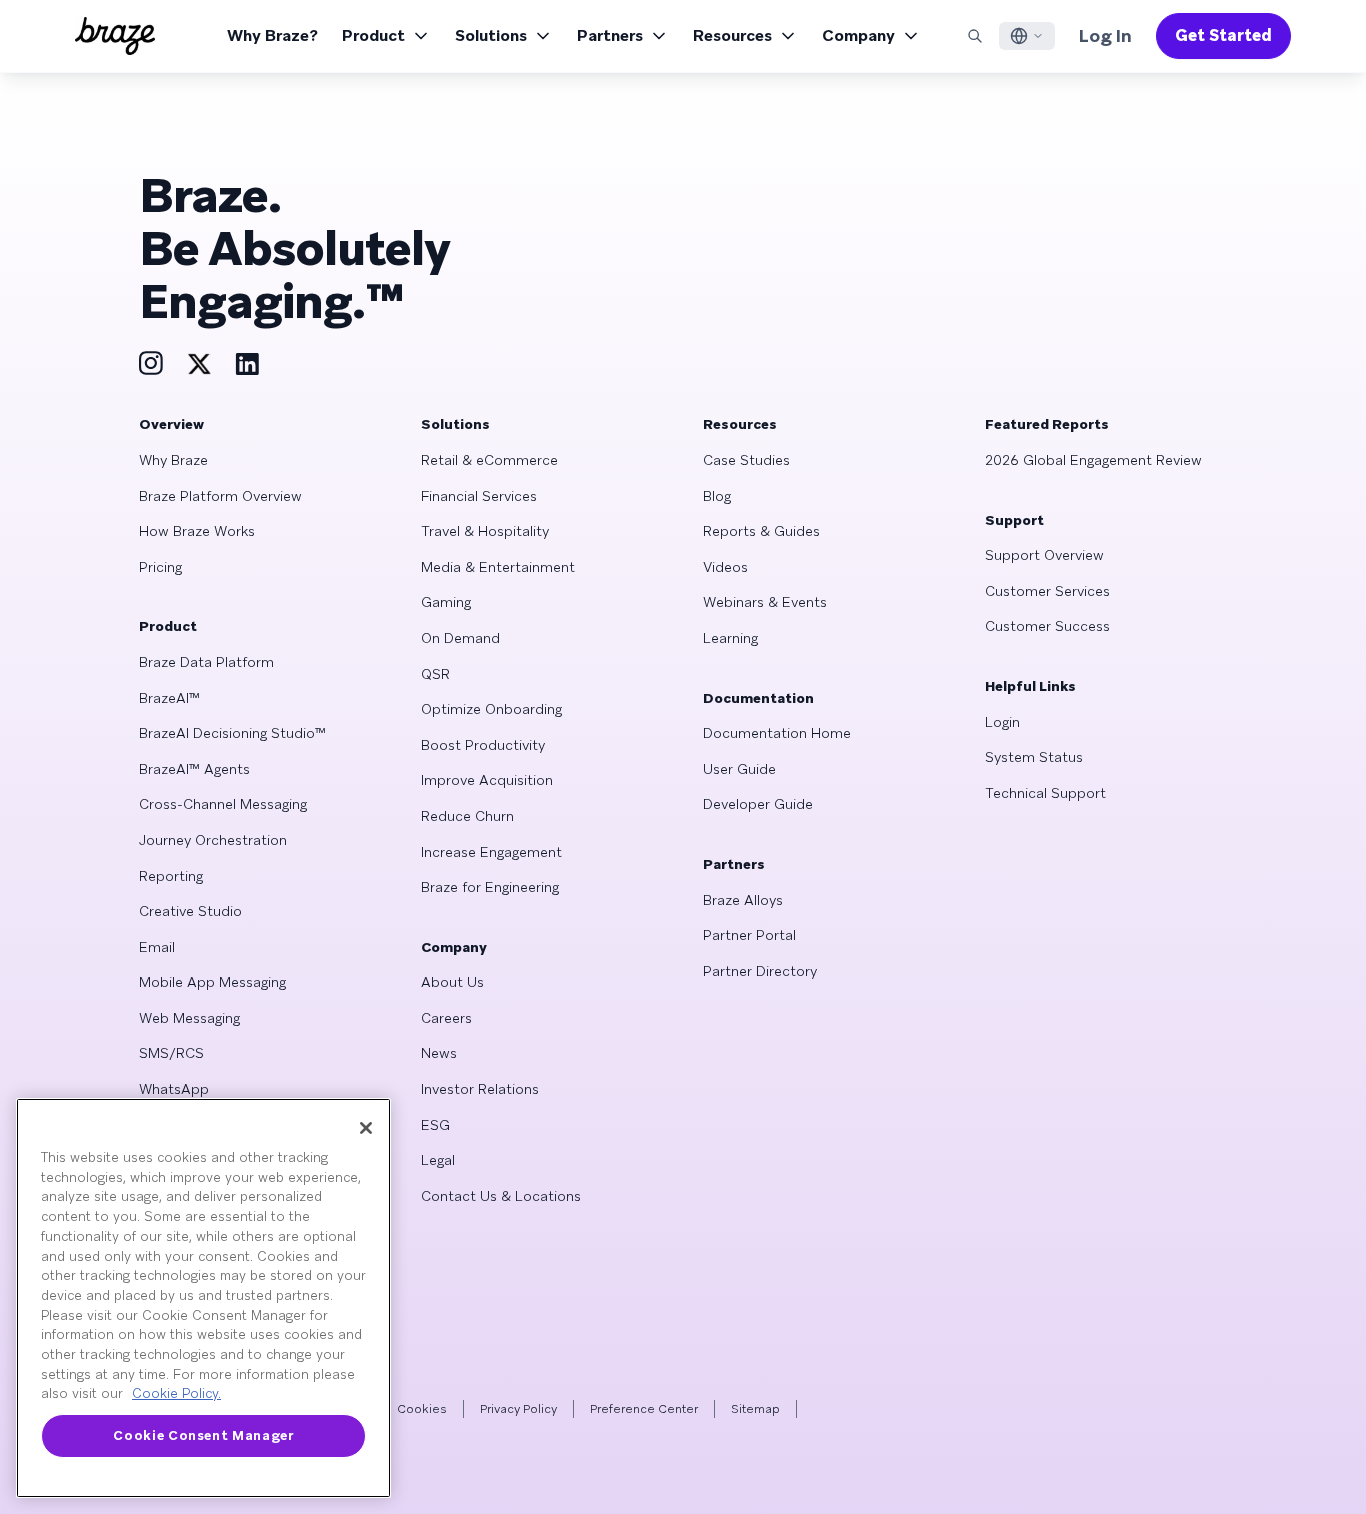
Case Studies (746, 460)
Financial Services (479, 496)
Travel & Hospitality (485, 531)
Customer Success (1047, 626)
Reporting (171, 876)
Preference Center (644, 1409)
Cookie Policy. (176, 1393)
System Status (1034, 757)
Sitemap (755, 1409)
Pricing (160, 567)
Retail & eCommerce (489, 460)
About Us (452, 982)
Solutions (491, 35)
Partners (610, 35)
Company (858, 35)
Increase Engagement (491, 852)
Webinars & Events (765, 602)
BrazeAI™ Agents (194, 769)
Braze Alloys (743, 900)
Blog (717, 496)
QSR (435, 674)
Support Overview (1044, 555)
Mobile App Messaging (212, 982)
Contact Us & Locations (501, 1196)
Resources (732, 35)
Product (373, 35)
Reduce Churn (467, 816)
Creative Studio (190, 911)
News (439, 1053)
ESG (435, 1125)
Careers (446, 1018)
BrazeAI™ (169, 698)
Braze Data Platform (206, 662)
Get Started (1223, 35)
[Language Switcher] (1027, 36)
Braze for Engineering (490, 887)
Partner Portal (749, 935)
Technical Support (1045, 793)
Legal (438, 1160)
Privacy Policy (518, 1409)
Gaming (446, 602)
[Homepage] (115, 36)
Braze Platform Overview (220, 496)
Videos (725, 567)
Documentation (758, 698)
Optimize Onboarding (491, 709)
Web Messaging (189, 1018)
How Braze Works (197, 531)
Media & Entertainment (498, 567)
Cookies (422, 1409)
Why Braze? (272, 35)
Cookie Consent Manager (203, 1435)
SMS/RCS (171, 1053)
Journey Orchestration (213, 840)
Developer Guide (758, 804)
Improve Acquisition (487, 780)
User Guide (739, 769)
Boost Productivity (483, 745)
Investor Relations (480, 1089)
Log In (1105, 35)
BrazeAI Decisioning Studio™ (232, 733)
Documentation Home (777, 733)
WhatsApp (174, 1089)
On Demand (460, 638)
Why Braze (173, 460)
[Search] (975, 36)
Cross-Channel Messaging (223, 804)
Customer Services (1047, 591)
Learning (730, 638)
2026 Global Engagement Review (1093, 460)
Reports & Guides (761, 531)
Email (157, 947)
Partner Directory (760, 971)
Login (1002, 722)
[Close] (366, 1128)
